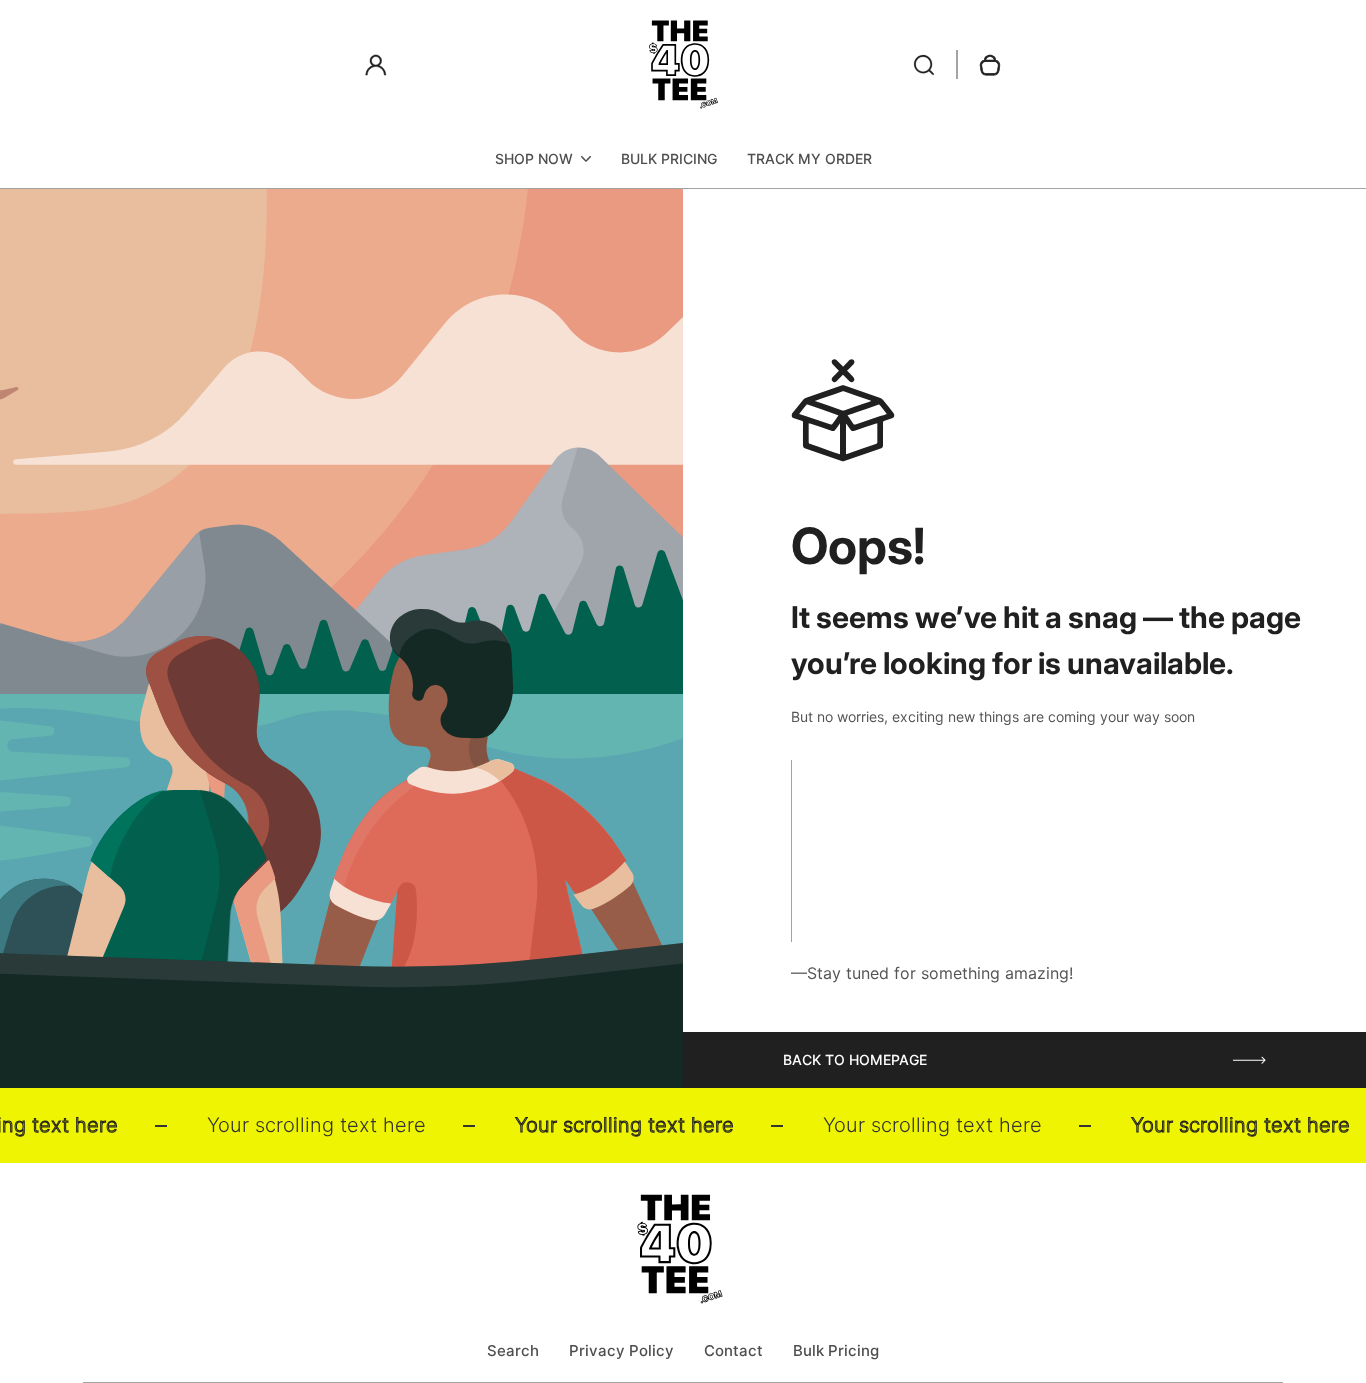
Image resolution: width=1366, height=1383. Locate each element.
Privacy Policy (621, 1350)
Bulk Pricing (836, 1350)
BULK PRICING (669, 158)
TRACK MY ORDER (809, 158)
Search (513, 1350)
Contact (733, 1350)
